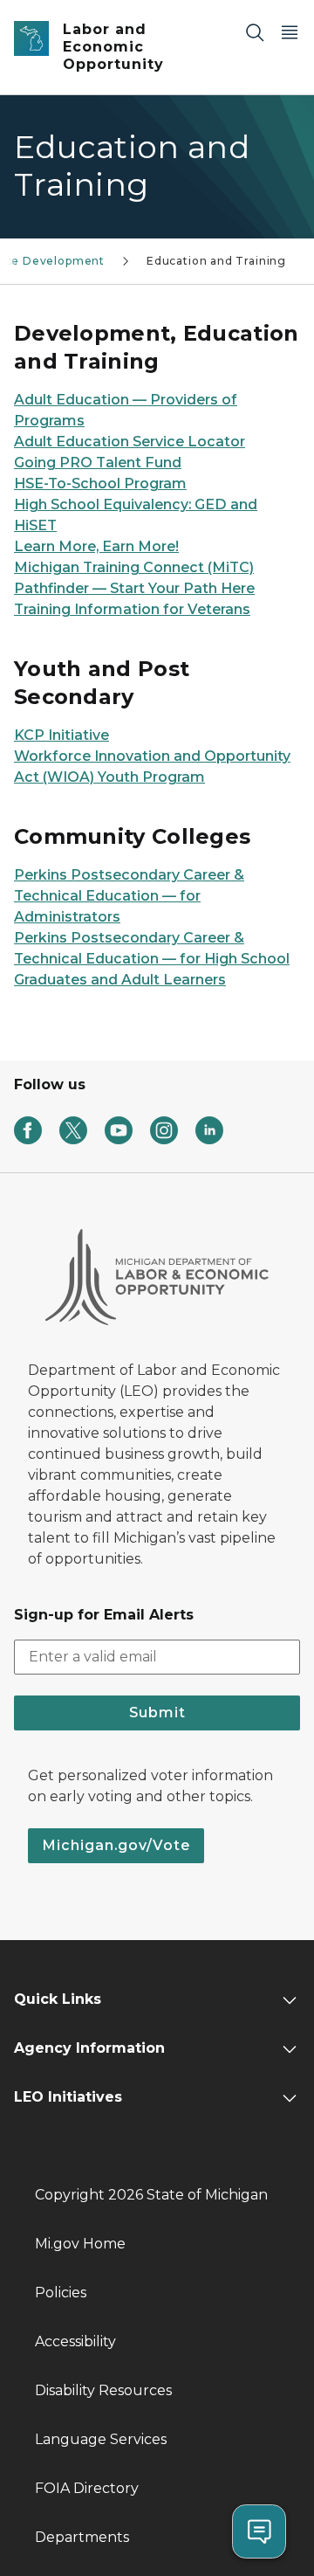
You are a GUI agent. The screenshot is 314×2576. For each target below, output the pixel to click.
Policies (61, 2293)
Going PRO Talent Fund (98, 463)
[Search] (255, 32)
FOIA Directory (87, 2488)
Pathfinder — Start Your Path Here (134, 588)
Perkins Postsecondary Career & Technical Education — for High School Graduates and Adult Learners (152, 959)
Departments (82, 2537)
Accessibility (75, 2341)
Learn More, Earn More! (96, 546)
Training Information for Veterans (132, 609)
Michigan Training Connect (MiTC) (134, 567)
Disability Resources (103, 2390)
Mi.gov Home (80, 2244)
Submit (157, 1713)
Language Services (101, 2439)
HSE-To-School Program (100, 483)
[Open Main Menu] (290, 32)
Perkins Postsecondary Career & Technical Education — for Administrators (129, 896)
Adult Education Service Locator (130, 442)
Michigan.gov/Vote (116, 1845)
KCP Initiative (61, 735)
